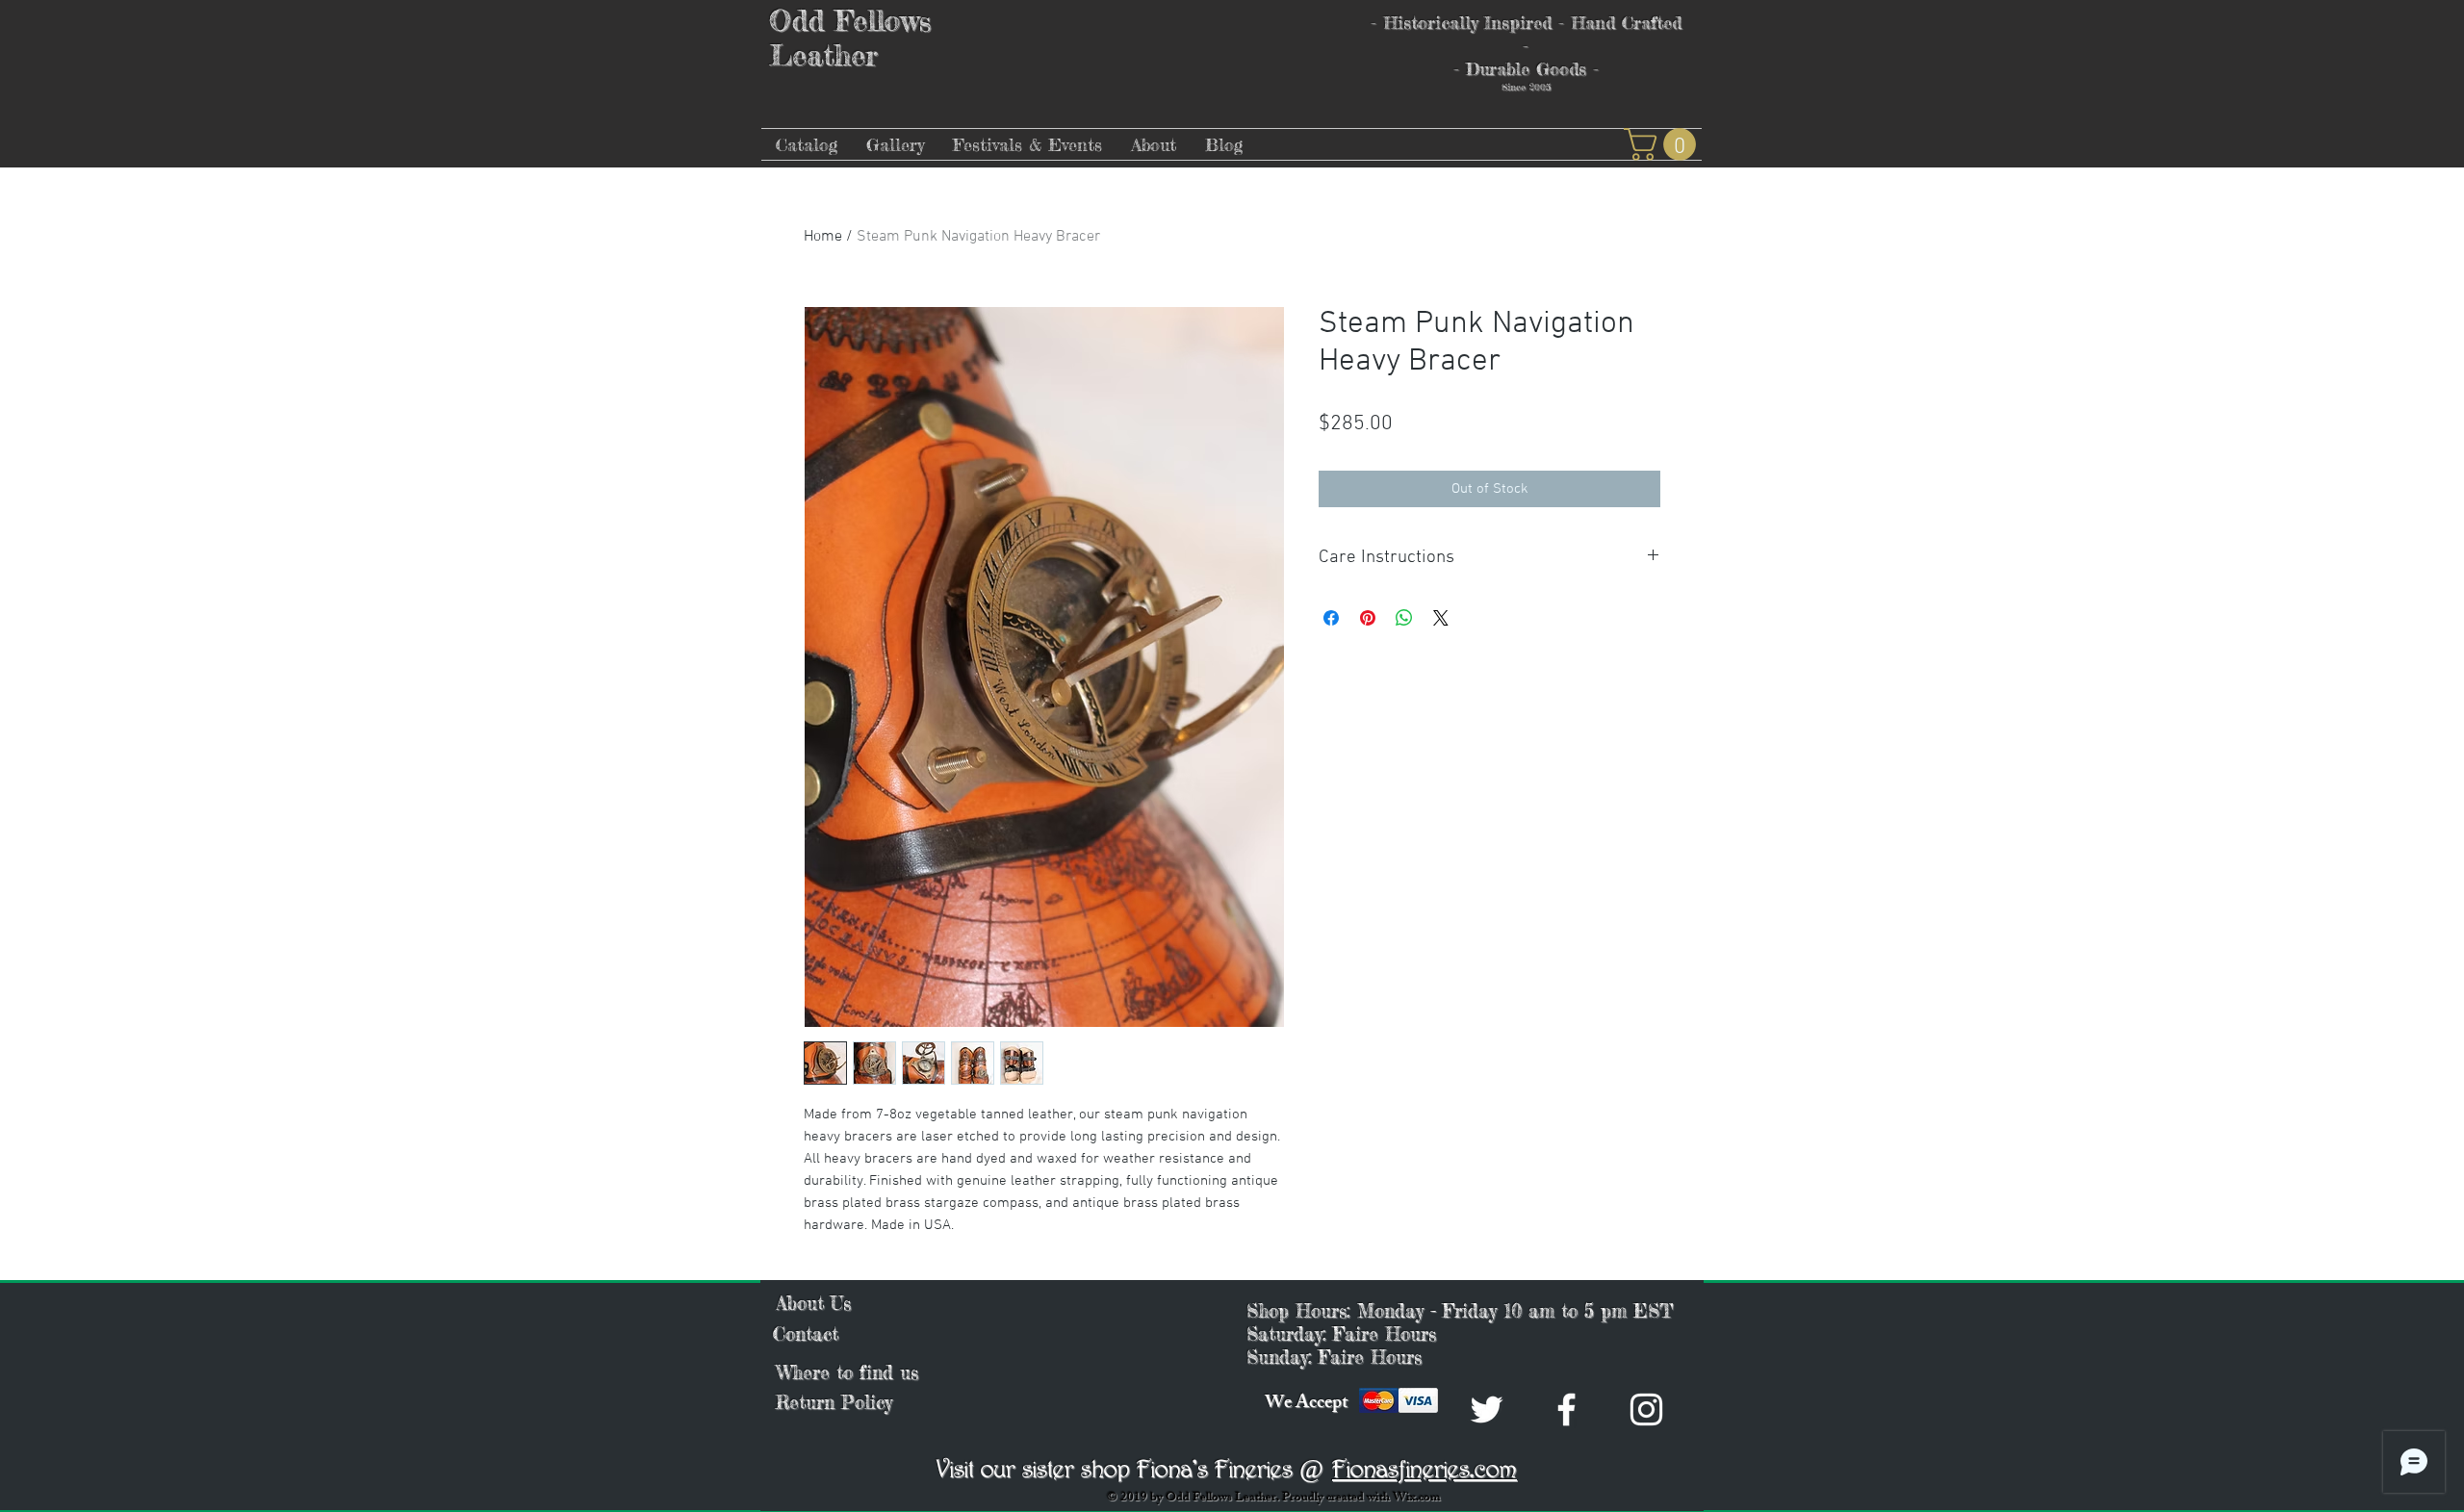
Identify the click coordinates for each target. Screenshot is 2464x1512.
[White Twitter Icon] (1487, 1409)
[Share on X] (1441, 618)
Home (823, 237)
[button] (1664, 144)
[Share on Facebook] (1331, 618)
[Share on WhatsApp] (1404, 618)
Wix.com (1417, 1499)
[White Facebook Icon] (1566, 1409)
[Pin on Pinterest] (1368, 618)
